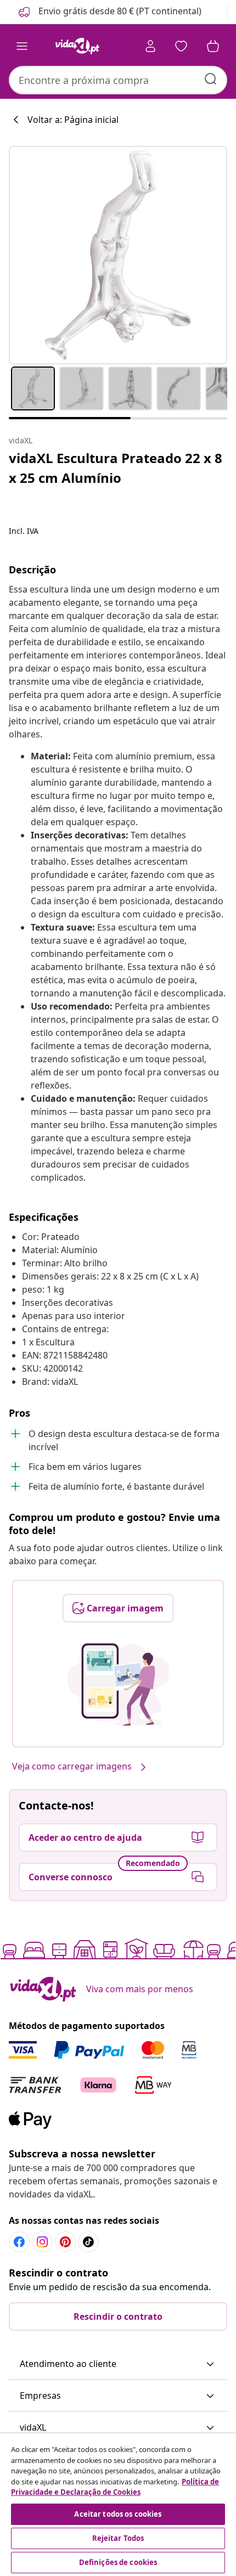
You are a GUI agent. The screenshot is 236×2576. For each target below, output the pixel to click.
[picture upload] (118, 1684)
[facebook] (19, 2242)
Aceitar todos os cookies (118, 2514)
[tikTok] (88, 2242)
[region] (118, 2505)
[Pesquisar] (211, 79)
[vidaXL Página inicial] (77, 46)
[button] (109, 12)
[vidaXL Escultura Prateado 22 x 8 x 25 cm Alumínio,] (118, 255)
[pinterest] (65, 2242)
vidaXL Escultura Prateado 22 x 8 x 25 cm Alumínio (116, 468)
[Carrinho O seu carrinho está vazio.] (213, 46)
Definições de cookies (118, 2562)
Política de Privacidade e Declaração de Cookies (115, 2487)
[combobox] (118, 80)
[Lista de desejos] (181, 46)
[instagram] (42, 2242)
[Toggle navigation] (22, 46)
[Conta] (150, 46)
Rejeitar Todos (118, 2538)
